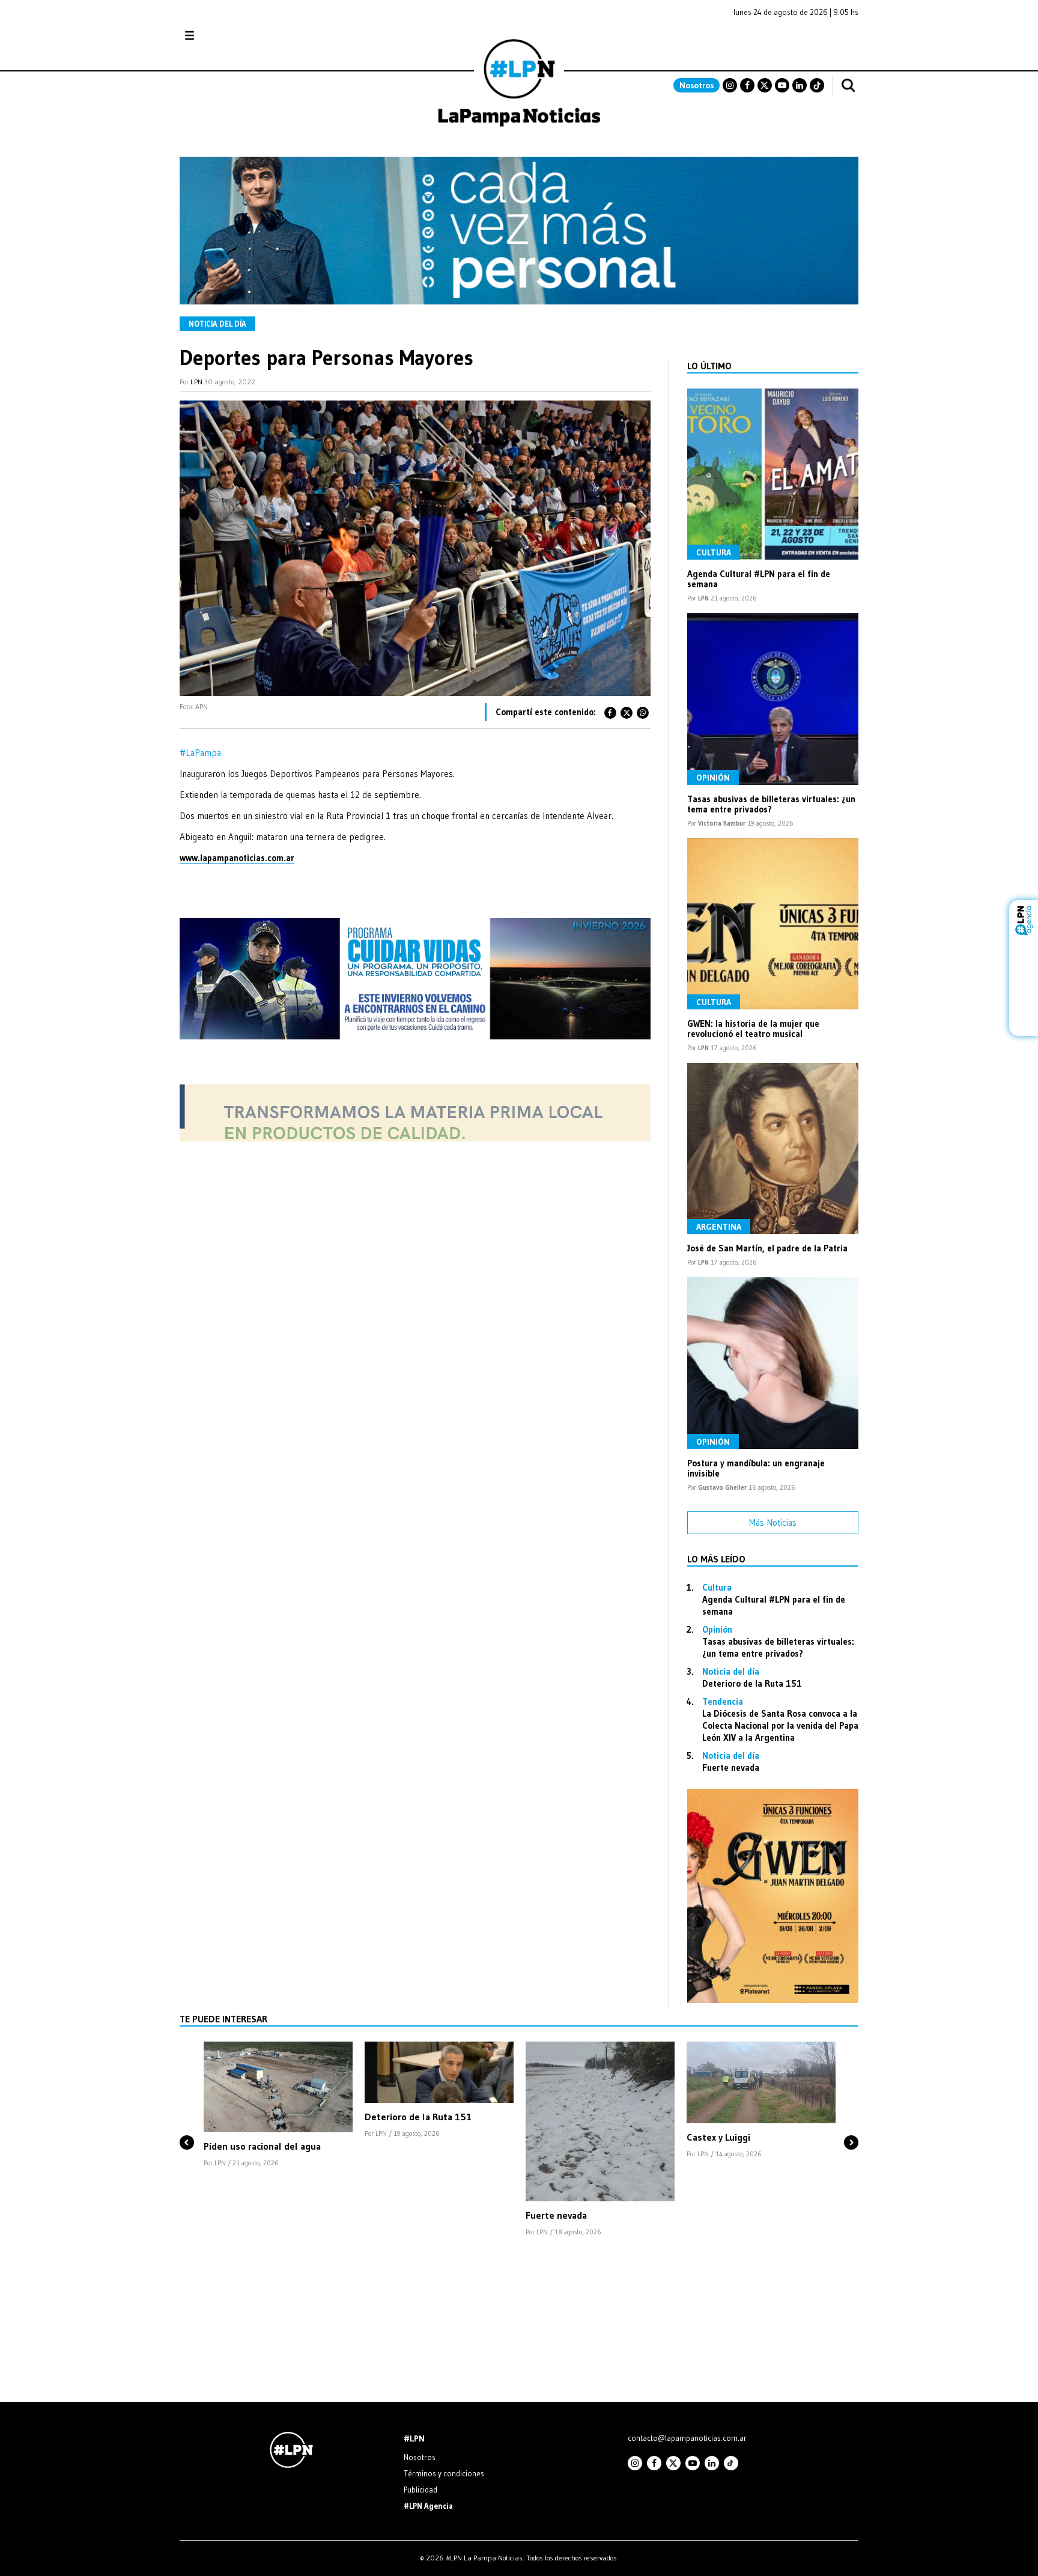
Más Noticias (773, 1522)
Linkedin (800, 85)
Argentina (719, 1227)
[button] (187, 2122)
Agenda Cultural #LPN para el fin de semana (759, 579)
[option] (278, 2105)
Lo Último (709, 366)
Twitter (765, 85)
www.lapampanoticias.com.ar (237, 858)
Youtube (782, 85)
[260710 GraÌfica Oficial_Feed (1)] (773, 2000)
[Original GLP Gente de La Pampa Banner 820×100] (415, 1138)
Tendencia (723, 1701)
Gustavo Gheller (722, 1487)
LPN (196, 382)
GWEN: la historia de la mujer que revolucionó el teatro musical (753, 1029)
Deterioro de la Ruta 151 (752, 1683)
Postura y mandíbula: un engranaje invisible (756, 1468)
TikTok (817, 85)
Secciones (222, 36)
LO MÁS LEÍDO (716, 1559)
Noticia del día (217, 324)
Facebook (747, 85)
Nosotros (697, 85)
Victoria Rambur (722, 823)
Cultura (714, 552)
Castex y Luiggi (718, 2137)
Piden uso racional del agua (262, 2146)
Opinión (713, 778)
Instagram (730, 85)
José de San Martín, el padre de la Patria (767, 1248)
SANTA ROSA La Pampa (783, 41)
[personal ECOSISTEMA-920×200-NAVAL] (519, 301)
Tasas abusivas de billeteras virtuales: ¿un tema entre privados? (771, 804)
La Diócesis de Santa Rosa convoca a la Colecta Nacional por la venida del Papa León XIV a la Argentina (780, 1725)
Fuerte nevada (731, 1767)
